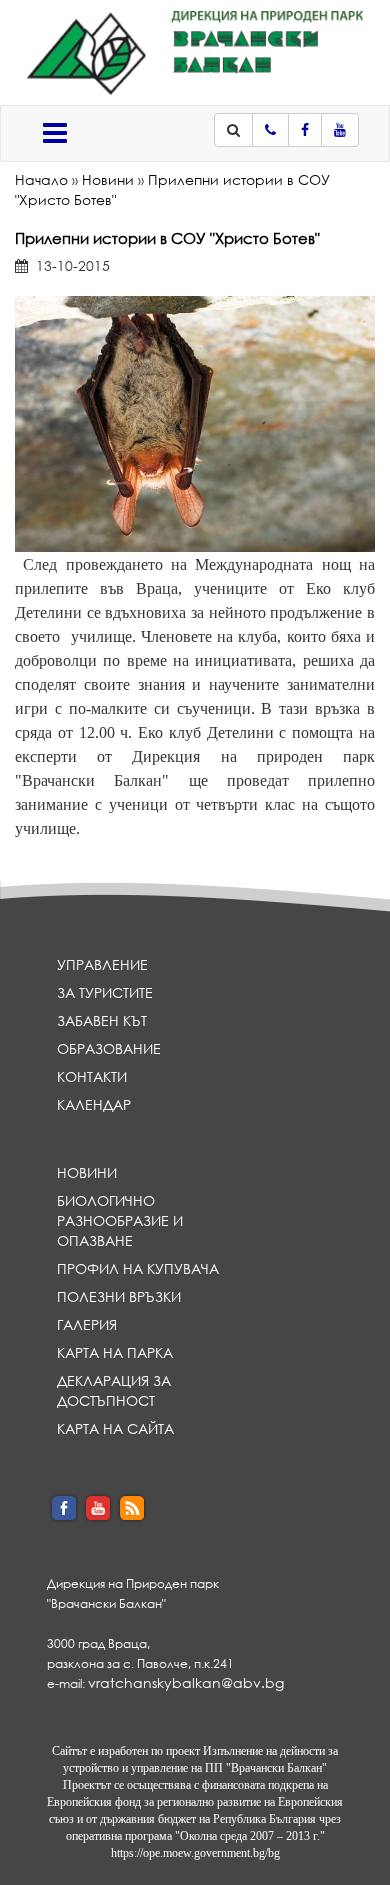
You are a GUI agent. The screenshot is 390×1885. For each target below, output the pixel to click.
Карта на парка (115, 1352)
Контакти (92, 1076)
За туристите (105, 992)
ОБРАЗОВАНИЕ (109, 1048)
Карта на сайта (115, 1428)
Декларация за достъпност (114, 1390)
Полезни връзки (119, 1296)
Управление (102, 964)
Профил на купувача (138, 1268)
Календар (94, 1104)
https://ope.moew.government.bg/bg (195, 1853)
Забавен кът (102, 1020)
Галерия (87, 1324)
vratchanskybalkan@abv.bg (186, 1682)
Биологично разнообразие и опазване (120, 1220)
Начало (41, 179)
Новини (108, 179)
